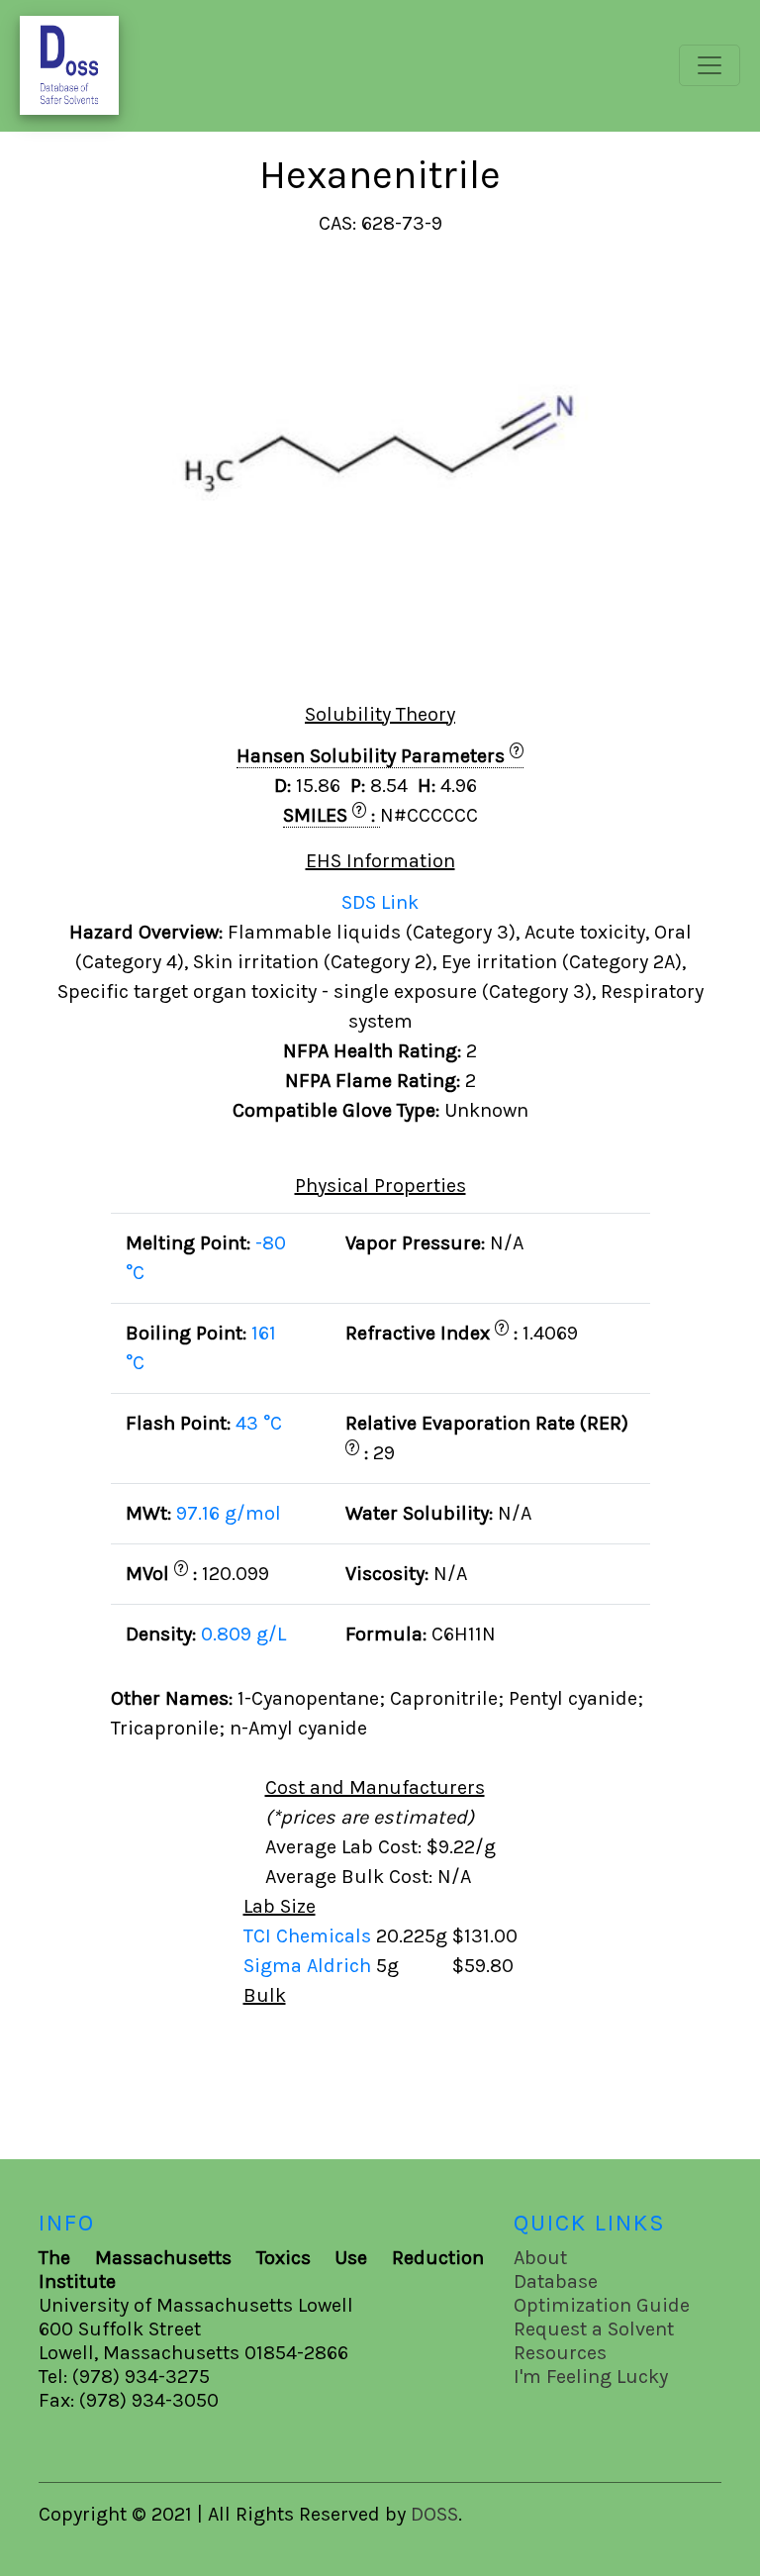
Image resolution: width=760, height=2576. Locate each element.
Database (556, 2281)
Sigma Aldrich (310, 1966)
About (540, 2258)
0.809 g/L (243, 1634)
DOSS (434, 2514)
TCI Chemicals (310, 1936)
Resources (560, 2353)
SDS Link (380, 902)
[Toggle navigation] (710, 65)
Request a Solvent (594, 2329)
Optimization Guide (602, 2305)
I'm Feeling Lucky (591, 2377)
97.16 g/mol (229, 1513)
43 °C (259, 1423)
